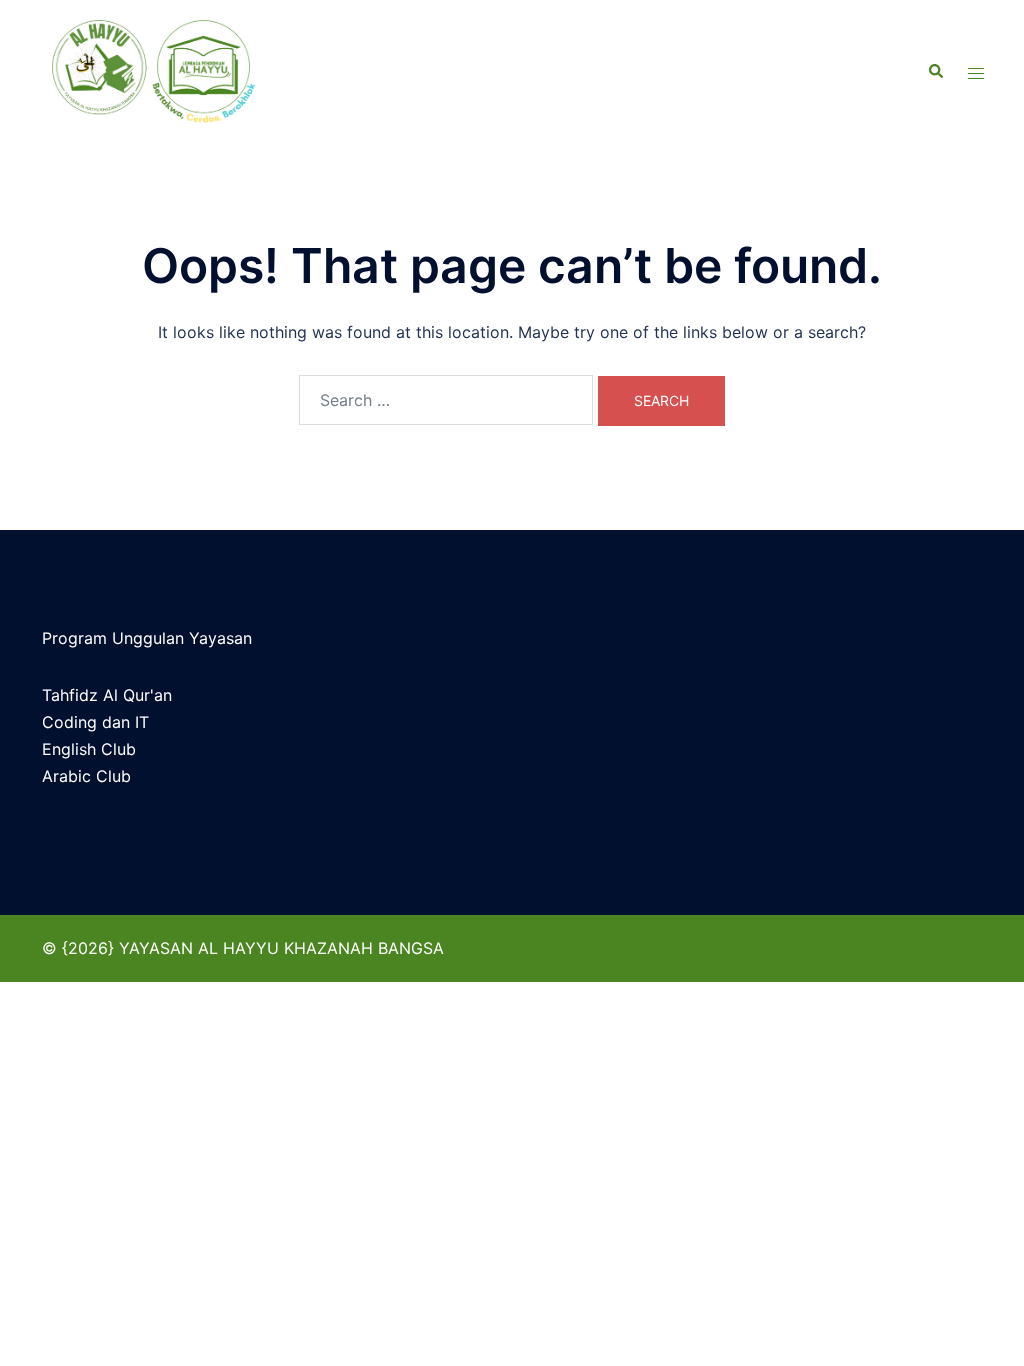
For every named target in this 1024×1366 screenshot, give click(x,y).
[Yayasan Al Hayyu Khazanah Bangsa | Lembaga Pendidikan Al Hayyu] (187, 72)
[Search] (935, 72)
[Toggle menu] (976, 72)
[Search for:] (446, 400)
